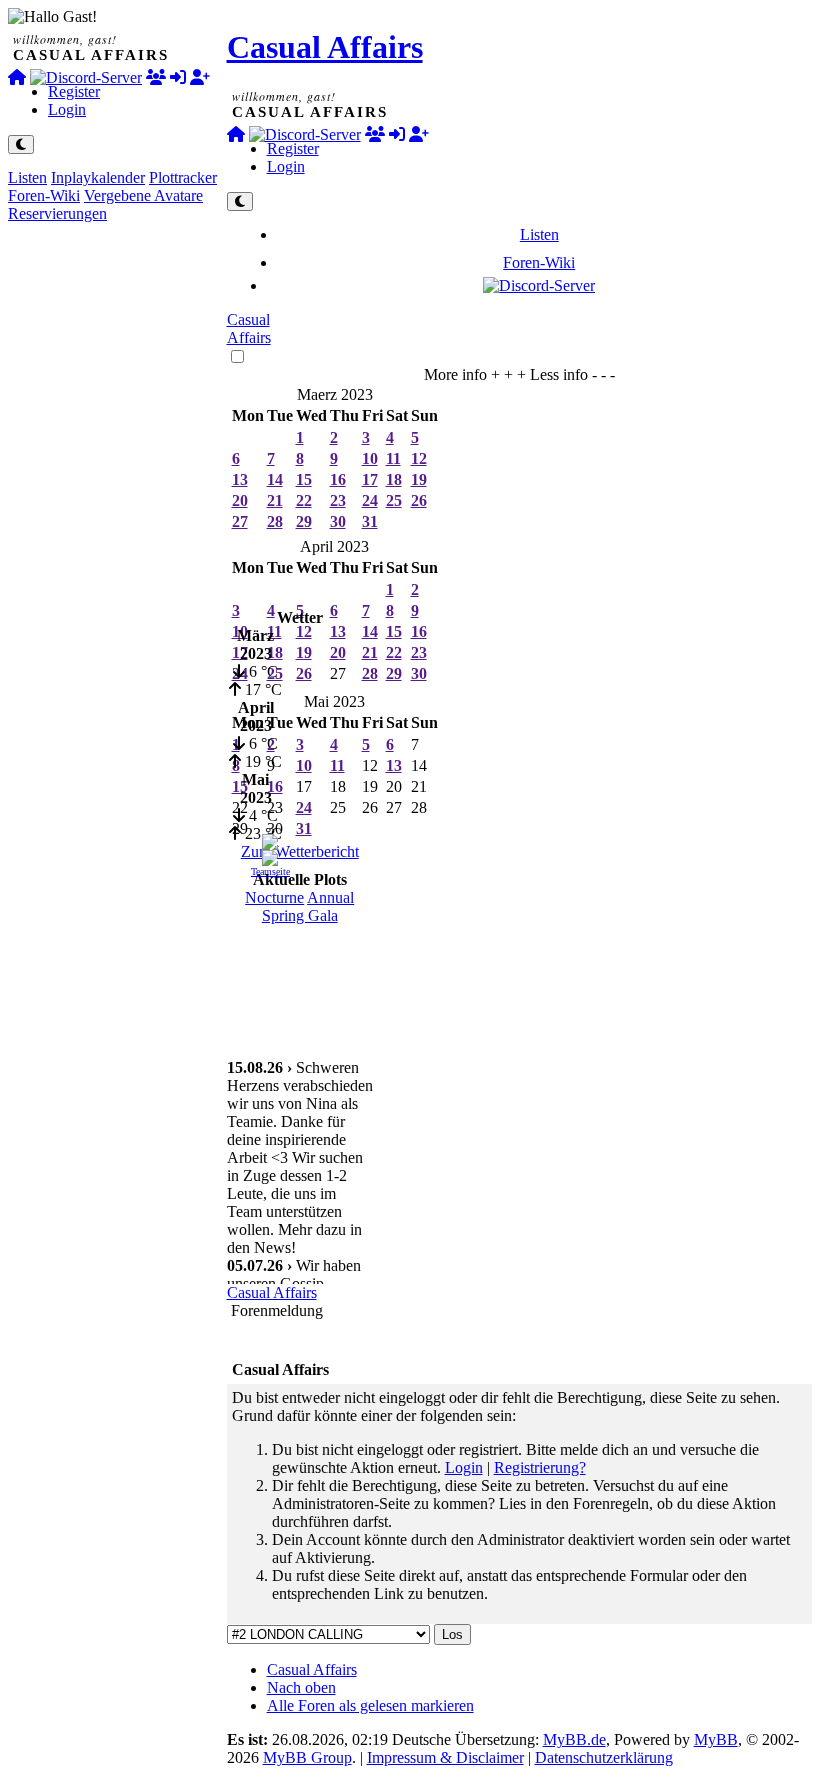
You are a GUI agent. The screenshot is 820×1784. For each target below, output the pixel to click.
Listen (27, 177)
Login (67, 109)
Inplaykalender (98, 177)
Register (74, 91)
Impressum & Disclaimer (445, 1757)
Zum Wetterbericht (300, 851)
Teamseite (270, 871)
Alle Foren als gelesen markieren (370, 1705)
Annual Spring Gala (308, 906)
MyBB (716, 1739)
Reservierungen (57, 213)
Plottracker (183, 177)
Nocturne (274, 897)
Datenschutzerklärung (604, 1757)
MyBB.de (574, 1739)
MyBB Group (307, 1757)
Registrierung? (540, 1467)
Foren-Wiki (44, 195)
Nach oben (301, 1687)
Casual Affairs (325, 47)
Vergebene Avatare (143, 195)
